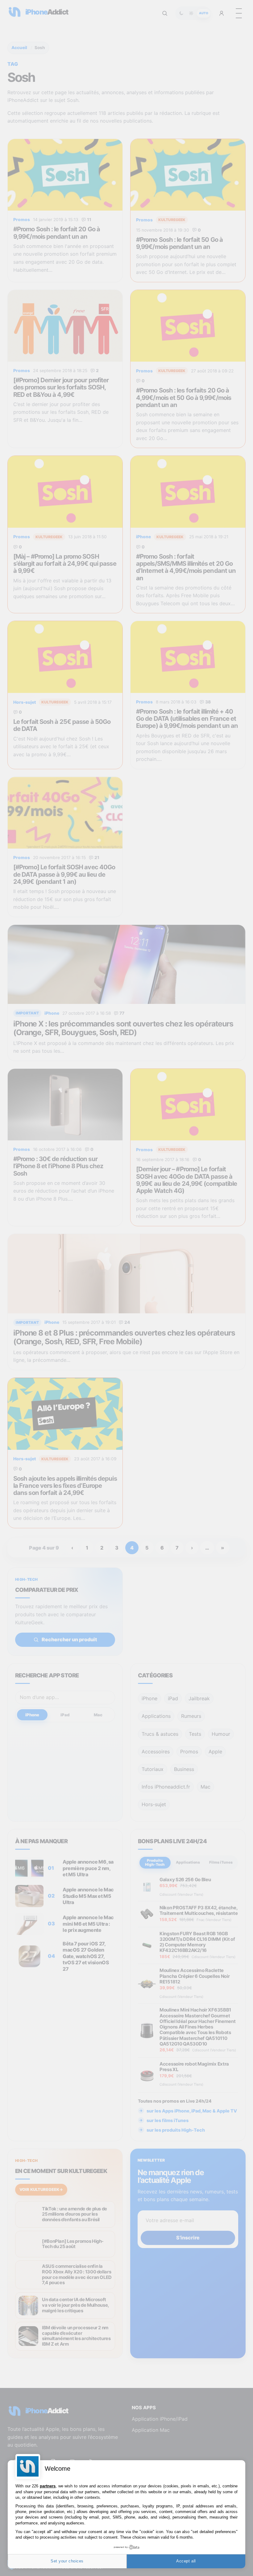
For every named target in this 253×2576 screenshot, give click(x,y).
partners (48, 2486)
